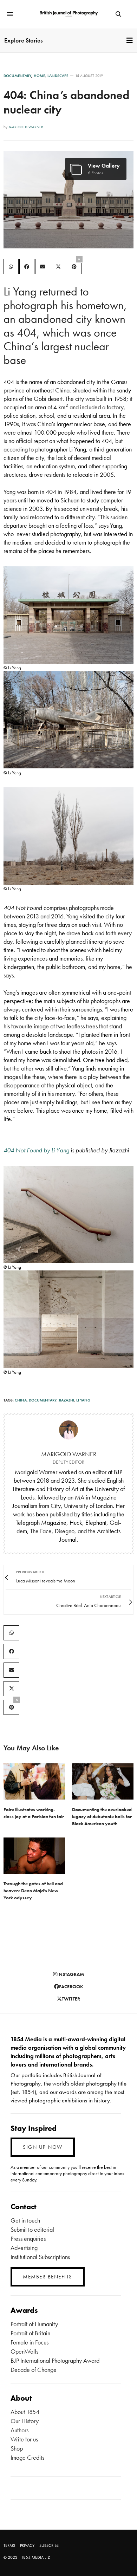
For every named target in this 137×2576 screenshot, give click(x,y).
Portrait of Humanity (34, 2324)
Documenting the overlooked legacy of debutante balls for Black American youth (102, 1816)
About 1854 (25, 2412)
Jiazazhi (66, 1400)
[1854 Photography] (68, 14)
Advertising (24, 2248)
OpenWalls (24, 2351)
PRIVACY (27, 2545)
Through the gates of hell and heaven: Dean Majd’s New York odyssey (33, 1891)
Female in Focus (30, 2342)
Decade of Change (34, 2370)
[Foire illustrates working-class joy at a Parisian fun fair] (34, 1781)
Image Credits (27, 2457)
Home (39, 76)
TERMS (9, 2545)
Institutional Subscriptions (40, 2257)
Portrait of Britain (30, 2333)
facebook (71, 1986)
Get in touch (25, 2220)
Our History (25, 2421)
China (21, 1400)
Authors (19, 2430)
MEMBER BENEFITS (48, 2277)
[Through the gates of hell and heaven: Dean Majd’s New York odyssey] (34, 1856)
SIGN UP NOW (43, 2147)
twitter (71, 1999)
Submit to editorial (32, 2229)
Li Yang (83, 1400)
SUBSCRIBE (49, 2545)
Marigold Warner (26, 127)
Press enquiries (28, 2239)
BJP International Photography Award (55, 2360)
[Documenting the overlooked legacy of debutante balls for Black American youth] (103, 1781)
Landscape (58, 76)
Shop (17, 2448)
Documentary (17, 76)
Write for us (24, 2439)
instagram (71, 1974)
